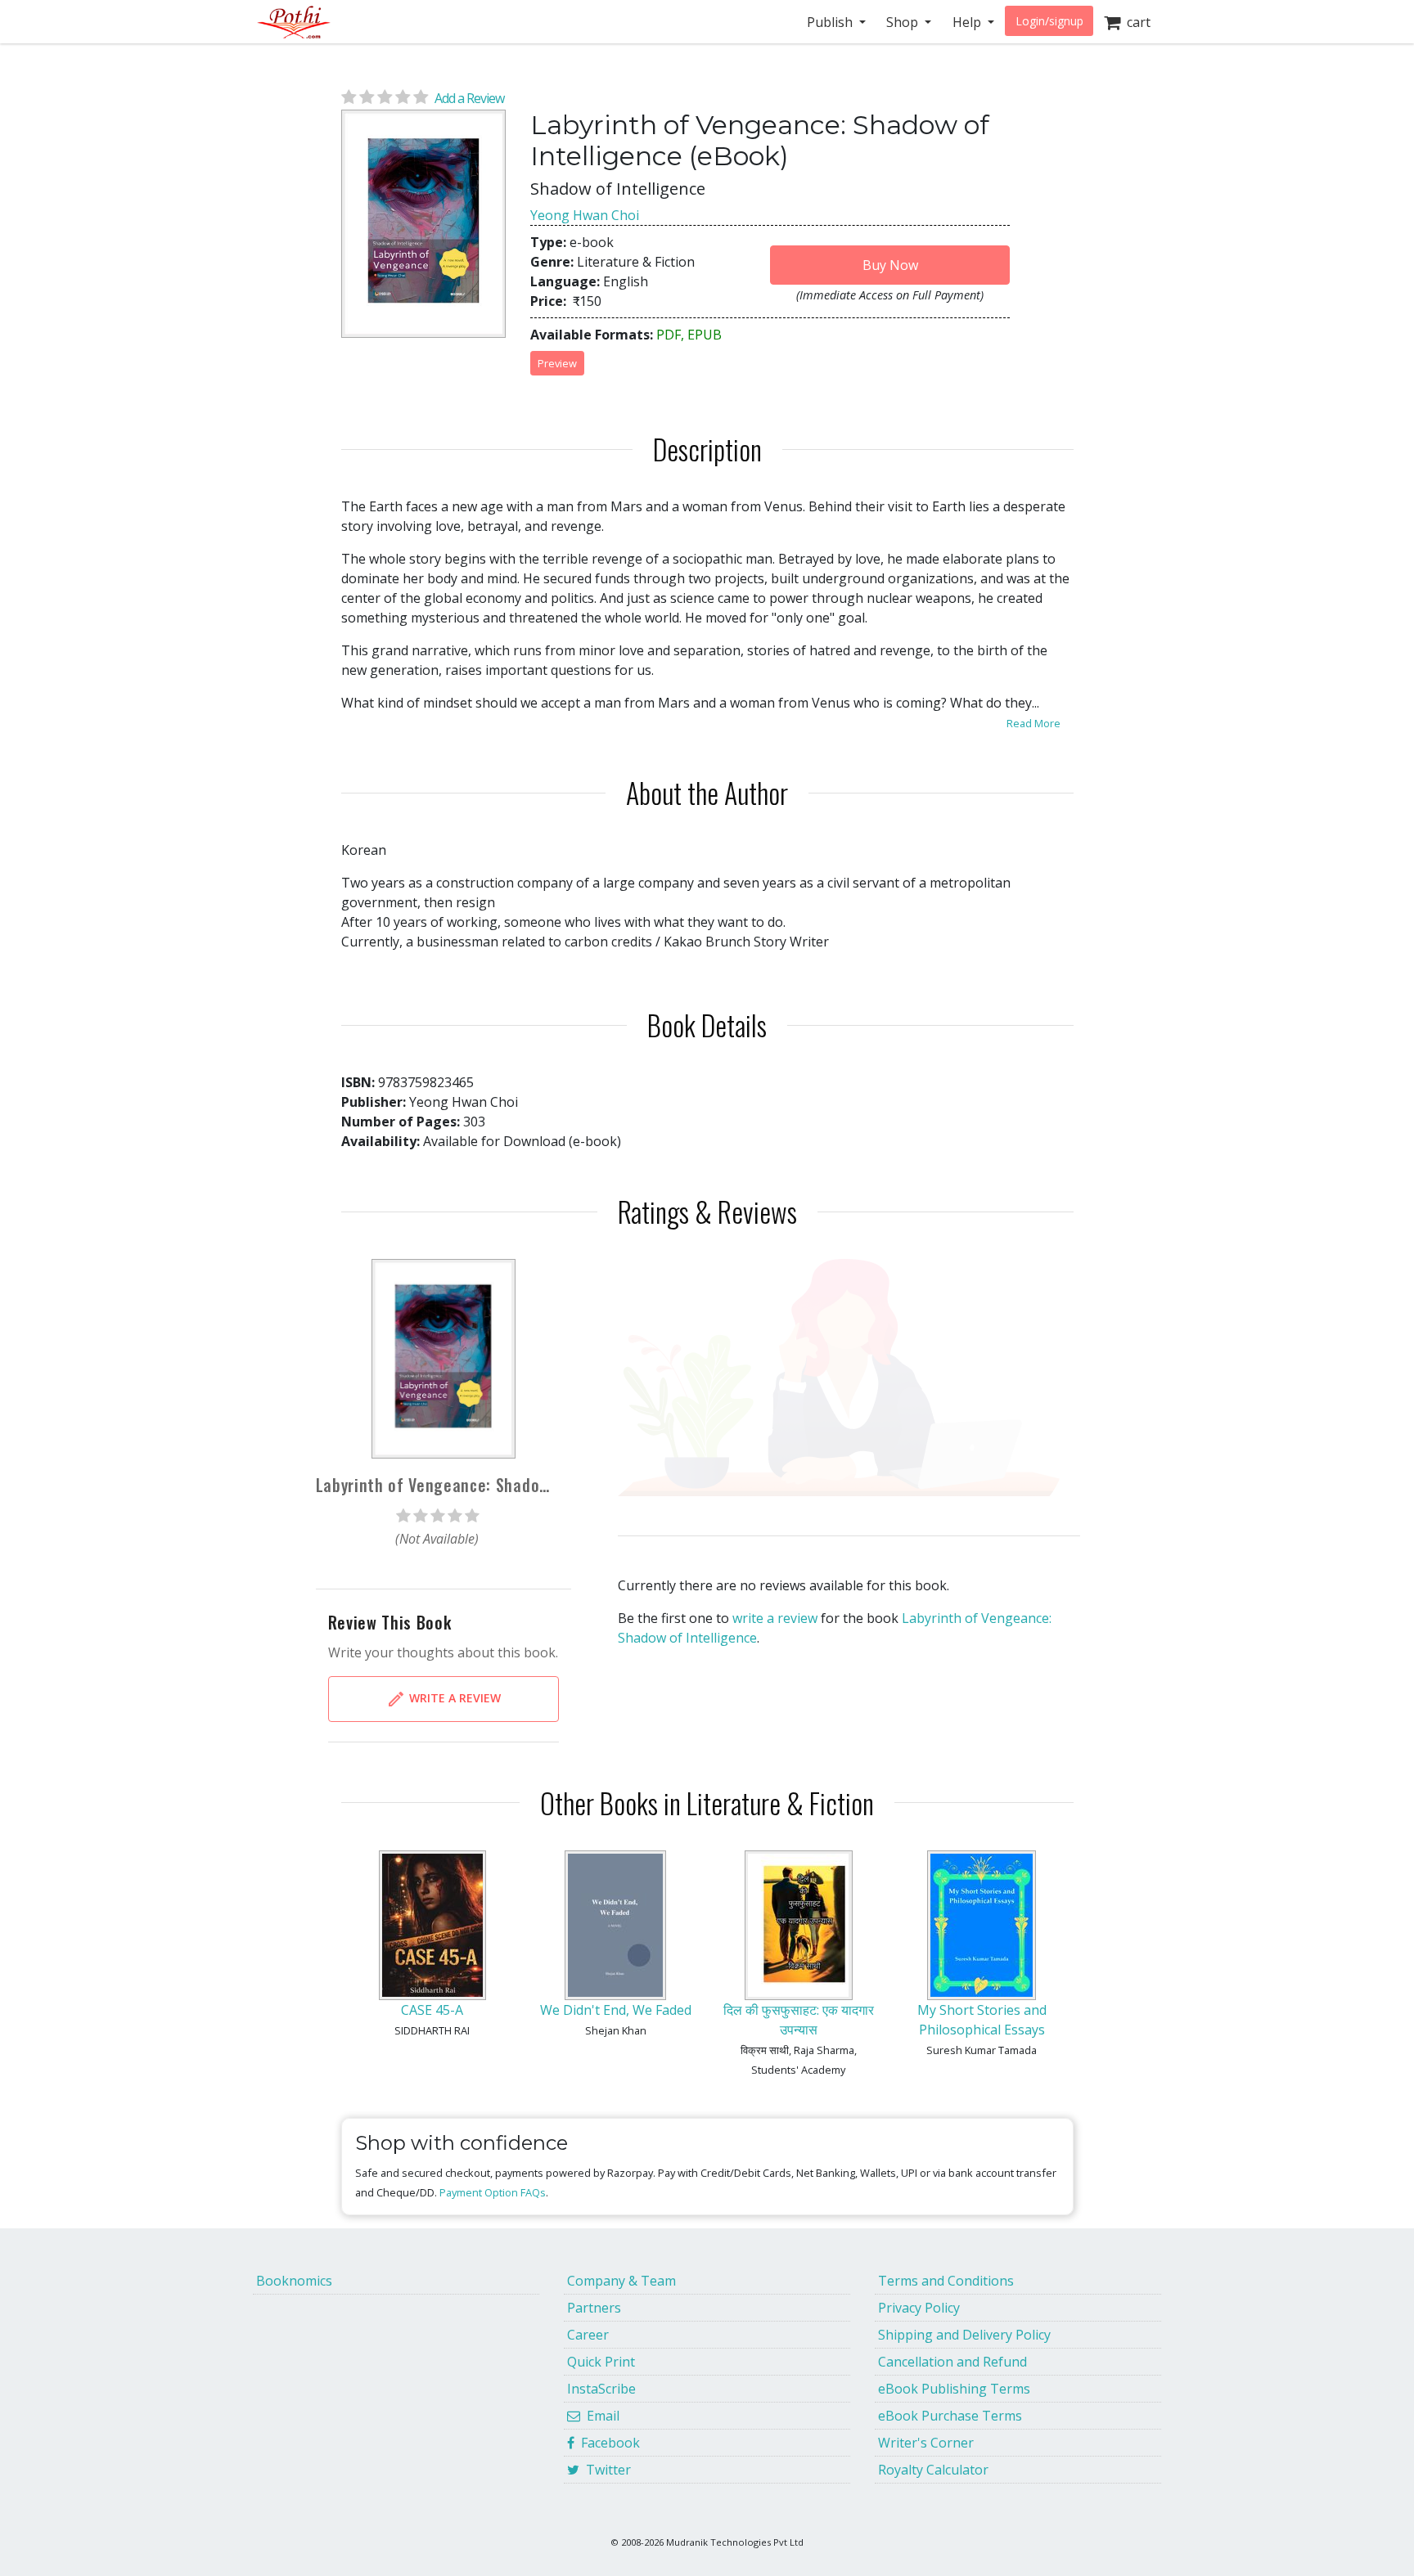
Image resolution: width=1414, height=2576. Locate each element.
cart (1135, 22)
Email (600, 2416)
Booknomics (294, 2281)
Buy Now (890, 265)
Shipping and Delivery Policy (964, 2335)
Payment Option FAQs (493, 2192)
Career (588, 2335)
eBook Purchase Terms (950, 2416)
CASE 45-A (432, 2010)
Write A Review (453, 1697)
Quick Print (601, 2362)
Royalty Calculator (933, 2470)
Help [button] (968, 22)
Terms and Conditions (946, 2281)
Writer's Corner (926, 2443)
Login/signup (1049, 21)
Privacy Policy (919, 2308)
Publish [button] (831, 22)
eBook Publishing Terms (954, 2389)
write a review (775, 1618)
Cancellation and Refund (952, 2362)
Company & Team (621, 2281)
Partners (594, 2308)
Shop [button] (904, 22)
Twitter (605, 2470)
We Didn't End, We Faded (616, 2010)
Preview (557, 363)
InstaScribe (601, 2389)
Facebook (607, 2443)
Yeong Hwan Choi (585, 215)
